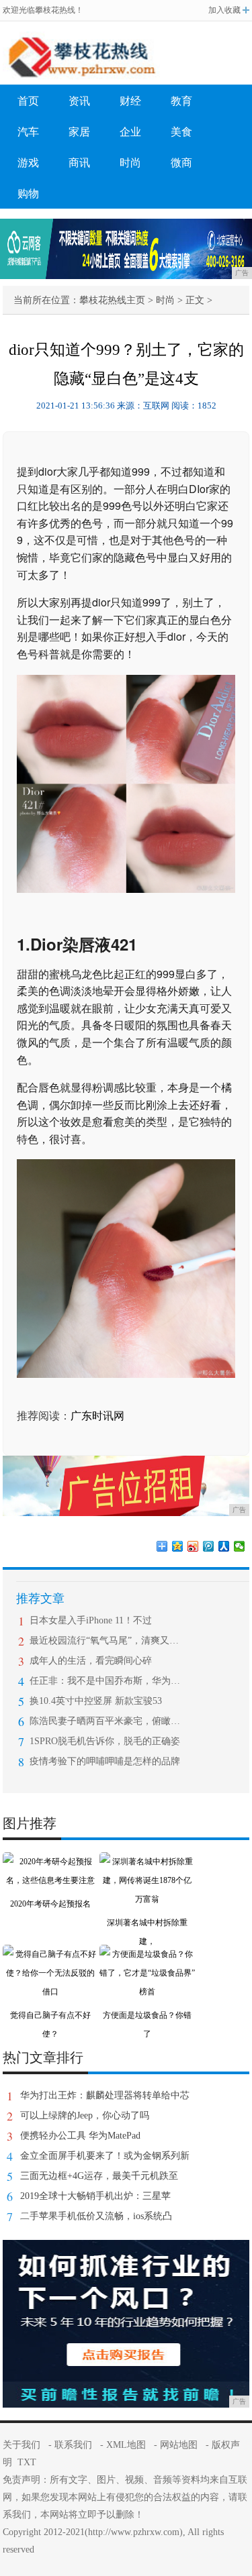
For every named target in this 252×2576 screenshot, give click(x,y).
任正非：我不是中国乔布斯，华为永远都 (105, 1681)
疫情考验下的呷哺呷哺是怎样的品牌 (105, 1761)
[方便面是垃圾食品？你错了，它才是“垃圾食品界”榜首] (147, 1954)
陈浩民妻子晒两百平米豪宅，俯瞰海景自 (105, 1721)
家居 (79, 132)
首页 (28, 101)
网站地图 (179, 2445)
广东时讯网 (97, 1416)
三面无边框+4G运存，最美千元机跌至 (99, 2176)
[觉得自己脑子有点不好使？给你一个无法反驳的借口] (50, 1954)
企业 (130, 132)
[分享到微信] (240, 1546)
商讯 (79, 163)
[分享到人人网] (224, 1546)
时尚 (130, 163)
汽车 (28, 132)
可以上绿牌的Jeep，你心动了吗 (85, 2115)
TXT (27, 2462)
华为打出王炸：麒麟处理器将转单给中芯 (105, 2095)
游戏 (28, 163)
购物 (28, 194)
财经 (130, 101)
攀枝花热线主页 (112, 300)
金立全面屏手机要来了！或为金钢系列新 (105, 2156)
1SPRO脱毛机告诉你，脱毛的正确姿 (105, 1741)
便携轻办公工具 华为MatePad (80, 2136)
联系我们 (73, 2445)
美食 (181, 132)
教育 (181, 101)
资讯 (79, 101)
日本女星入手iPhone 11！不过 (91, 1620)
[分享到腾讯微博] (209, 1546)
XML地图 (126, 2445)
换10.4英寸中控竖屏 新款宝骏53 (96, 1701)
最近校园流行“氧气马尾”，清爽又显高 (105, 1641)
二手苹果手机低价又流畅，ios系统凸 (96, 2216)
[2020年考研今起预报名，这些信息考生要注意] (50, 1862)
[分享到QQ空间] (178, 1546)
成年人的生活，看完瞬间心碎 (91, 1661)
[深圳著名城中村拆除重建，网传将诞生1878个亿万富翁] (147, 1862)
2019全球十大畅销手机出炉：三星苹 (95, 2196)
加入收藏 (224, 10)
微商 (181, 163)
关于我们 (22, 2445)
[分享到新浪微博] (193, 1546)
